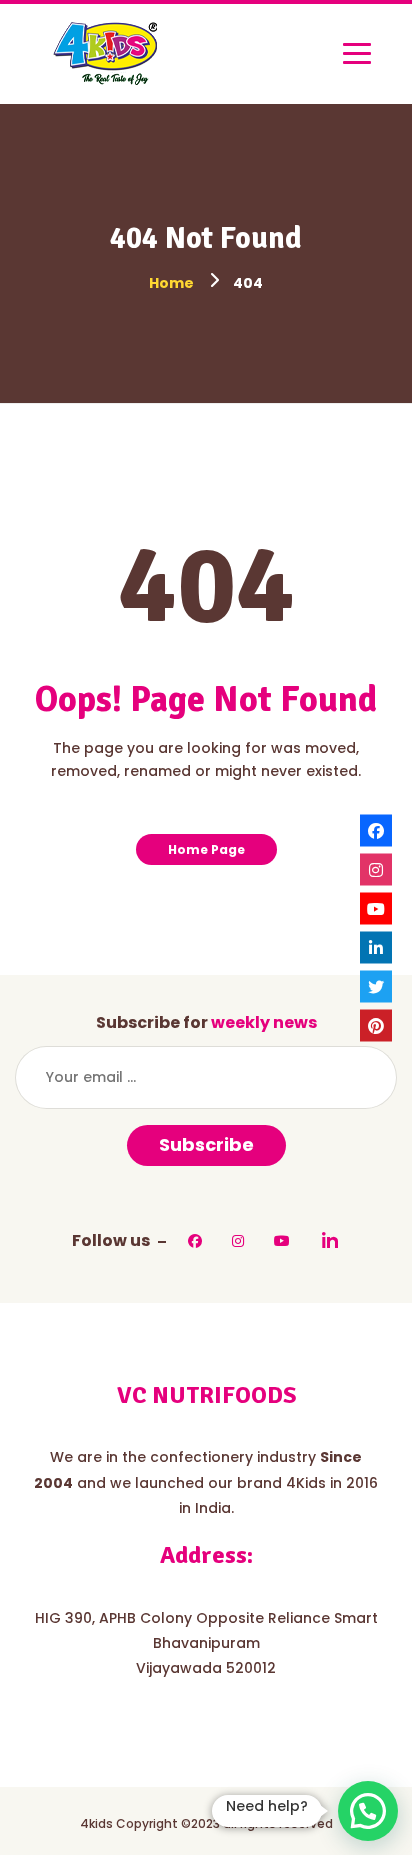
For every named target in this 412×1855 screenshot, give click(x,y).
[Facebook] (376, 830)
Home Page (206, 849)
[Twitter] (376, 986)
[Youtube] (376, 908)
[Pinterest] (376, 1025)
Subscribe (206, 1144)
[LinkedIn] (376, 947)
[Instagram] (376, 869)
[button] (368, 1811)
